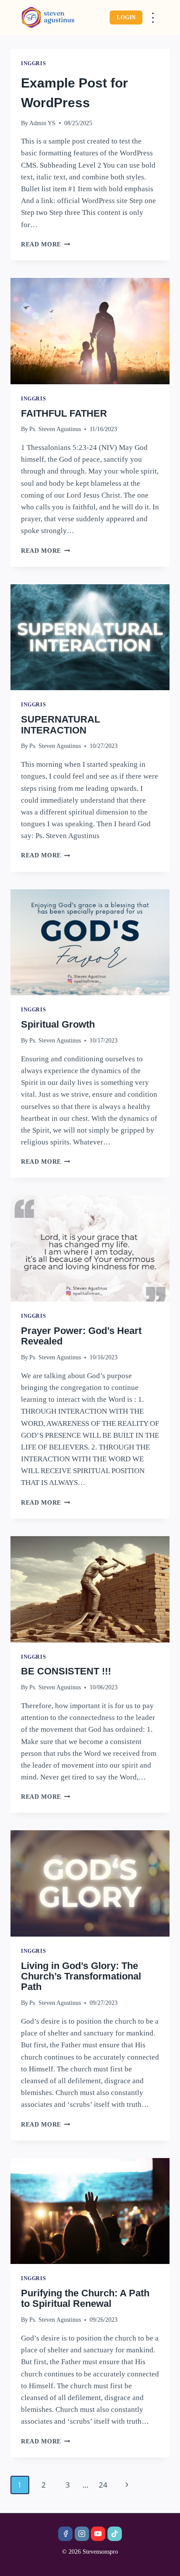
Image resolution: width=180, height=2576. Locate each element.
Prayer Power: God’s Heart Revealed (81, 1336)
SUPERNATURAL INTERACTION (61, 725)
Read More (41, 244)
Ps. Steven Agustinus (55, 429)
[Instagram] (82, 2534)
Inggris (33, 63)
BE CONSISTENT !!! (66, 1671)
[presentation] (90, 331)
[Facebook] (65, 2534)
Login (126, 17)
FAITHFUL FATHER (64, 413)
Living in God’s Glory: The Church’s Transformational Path (81, 1976)
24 (103, 2485)
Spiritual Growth (58, 1024)
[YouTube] (98, 2534)
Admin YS (42, 123)
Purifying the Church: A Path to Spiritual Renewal (85, 2298)
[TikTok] (115, 2534)
